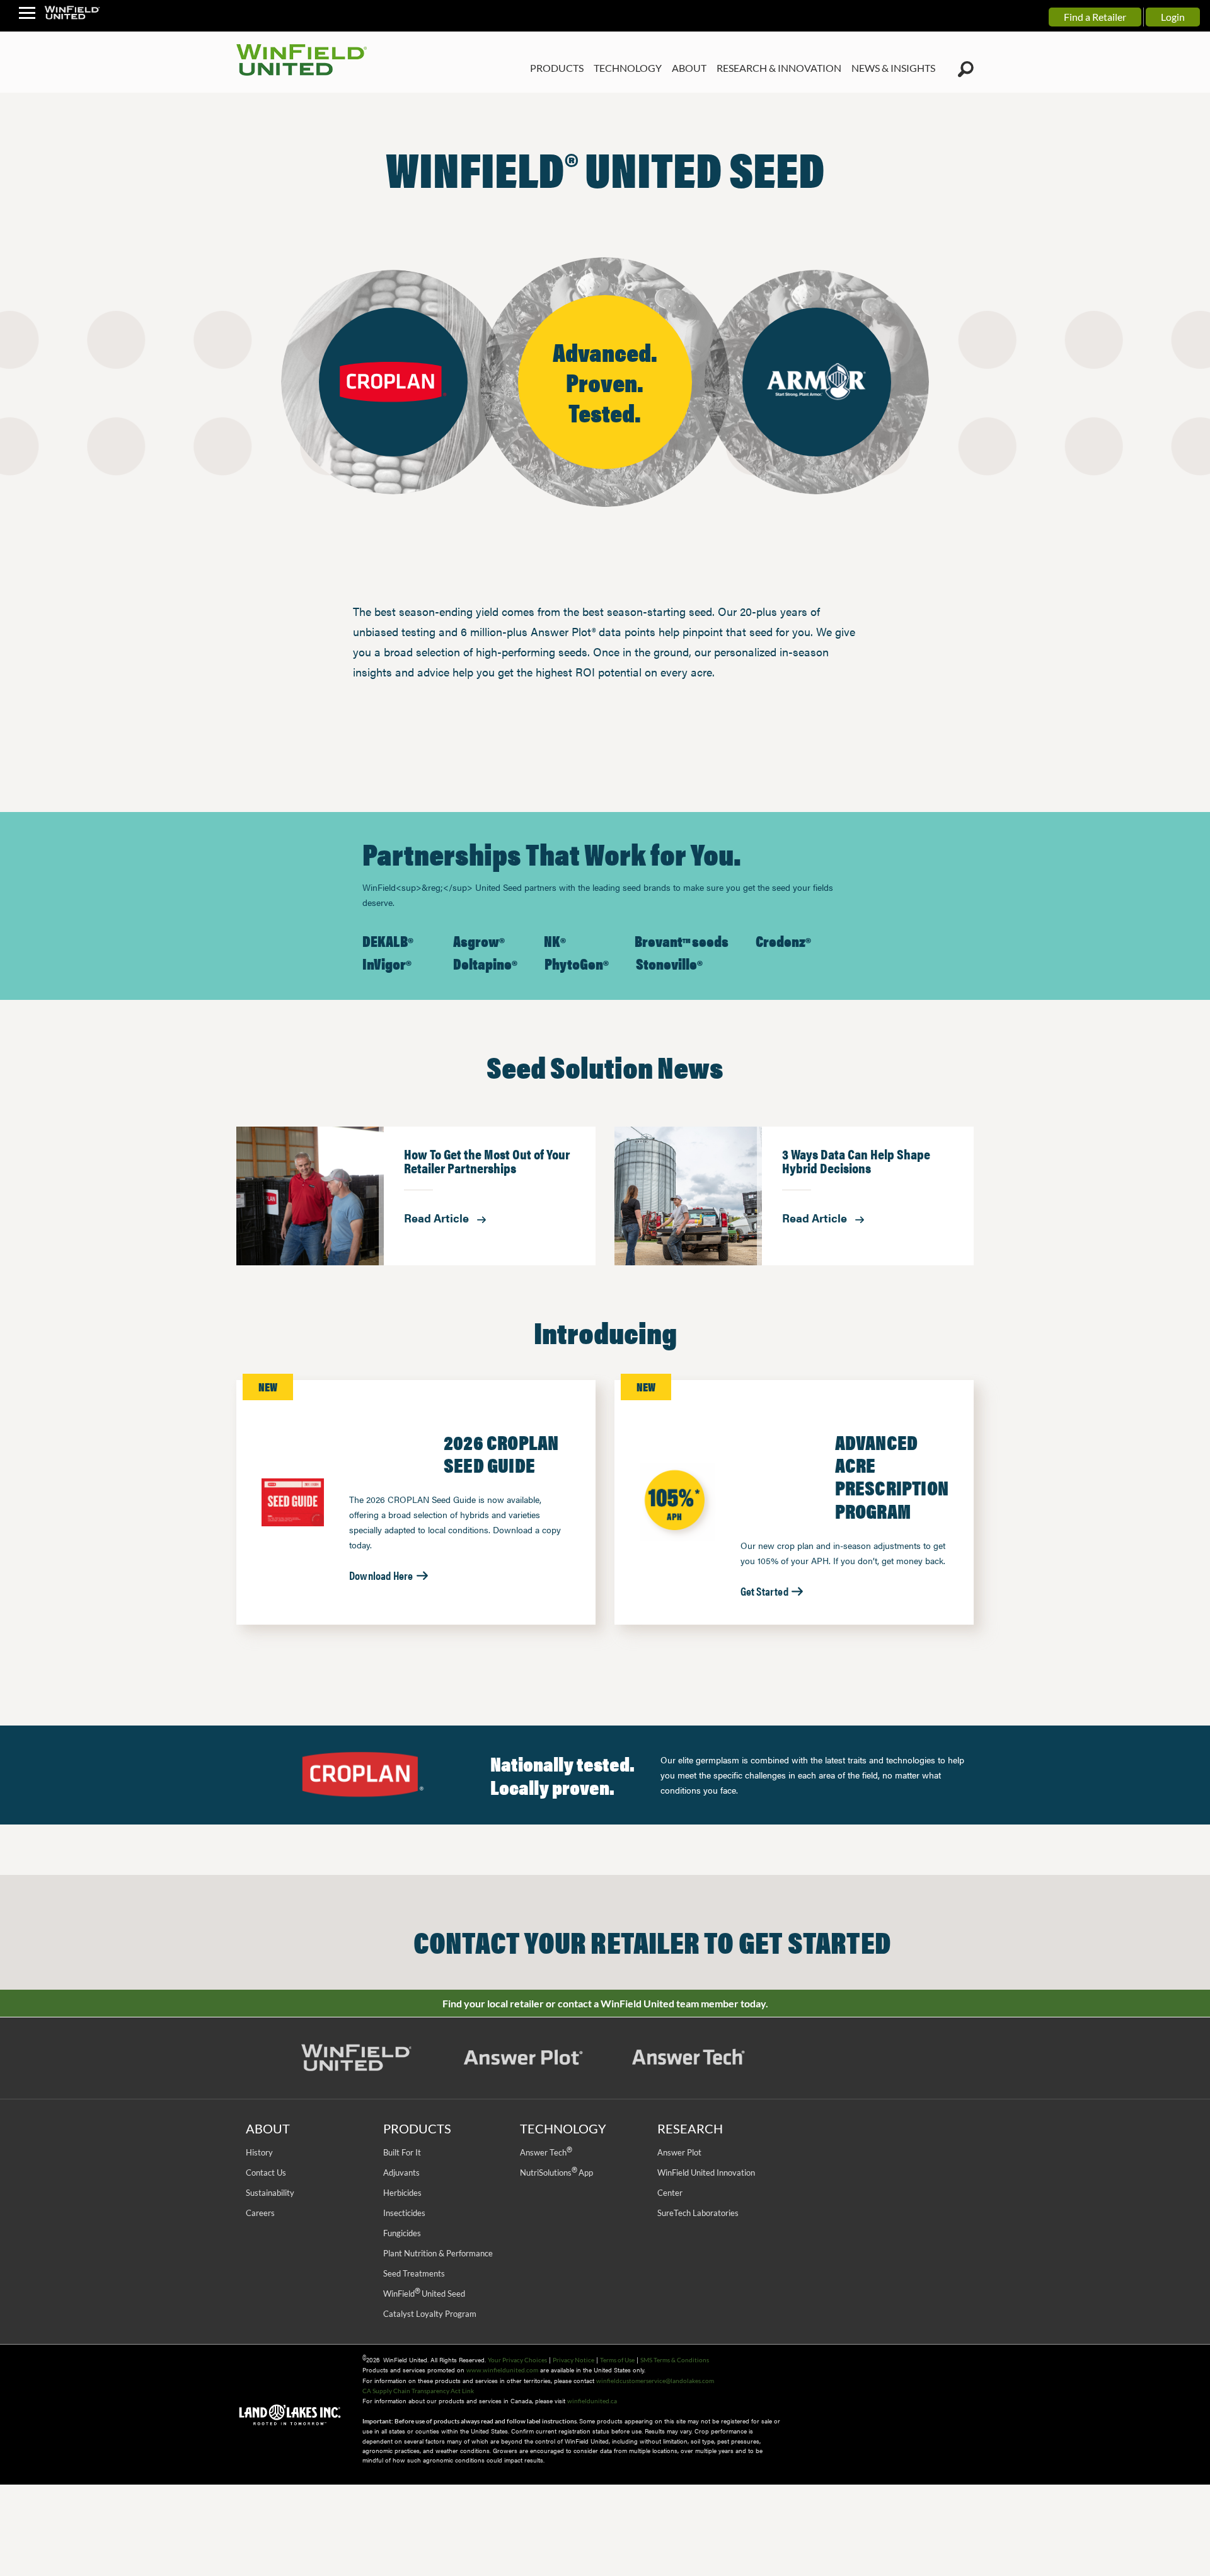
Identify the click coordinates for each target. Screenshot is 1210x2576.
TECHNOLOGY (628, 68)
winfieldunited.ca (592, 2401)
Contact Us (266, 2173)
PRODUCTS (557, 68)
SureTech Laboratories (698, 2213)
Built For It (402, 2152)
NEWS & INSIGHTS (893, 68)
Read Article (438, 1218)
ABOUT (689, 68)
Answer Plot (679, 2152)
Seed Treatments (414, 2273)
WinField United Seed (424, 2294)
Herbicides (402, 2193)
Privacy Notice (573, 2360)
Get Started (765, 1591)
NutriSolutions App (556, 2173)
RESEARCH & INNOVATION (779, 68)
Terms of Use (617, 2360)
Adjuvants (401, 2173)
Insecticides (404, 2213)
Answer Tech (546, 2152)
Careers (260, 2213)
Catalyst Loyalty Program (430, 2314)
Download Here (382, 1575)
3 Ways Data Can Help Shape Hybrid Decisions (856, 1162)
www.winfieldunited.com (502, 2370)
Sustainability (270, 2193)
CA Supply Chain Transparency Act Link (418, 2391)
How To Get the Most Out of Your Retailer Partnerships (487, 1162)
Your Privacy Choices (517, 2360)
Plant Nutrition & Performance (438, 2253)
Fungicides (402, 2233)
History (259, 2152)
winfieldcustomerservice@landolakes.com (655, 2381)
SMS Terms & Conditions (675, 2360)
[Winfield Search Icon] (966, 69)
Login (1173, 17)
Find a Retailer (1095, 17)
